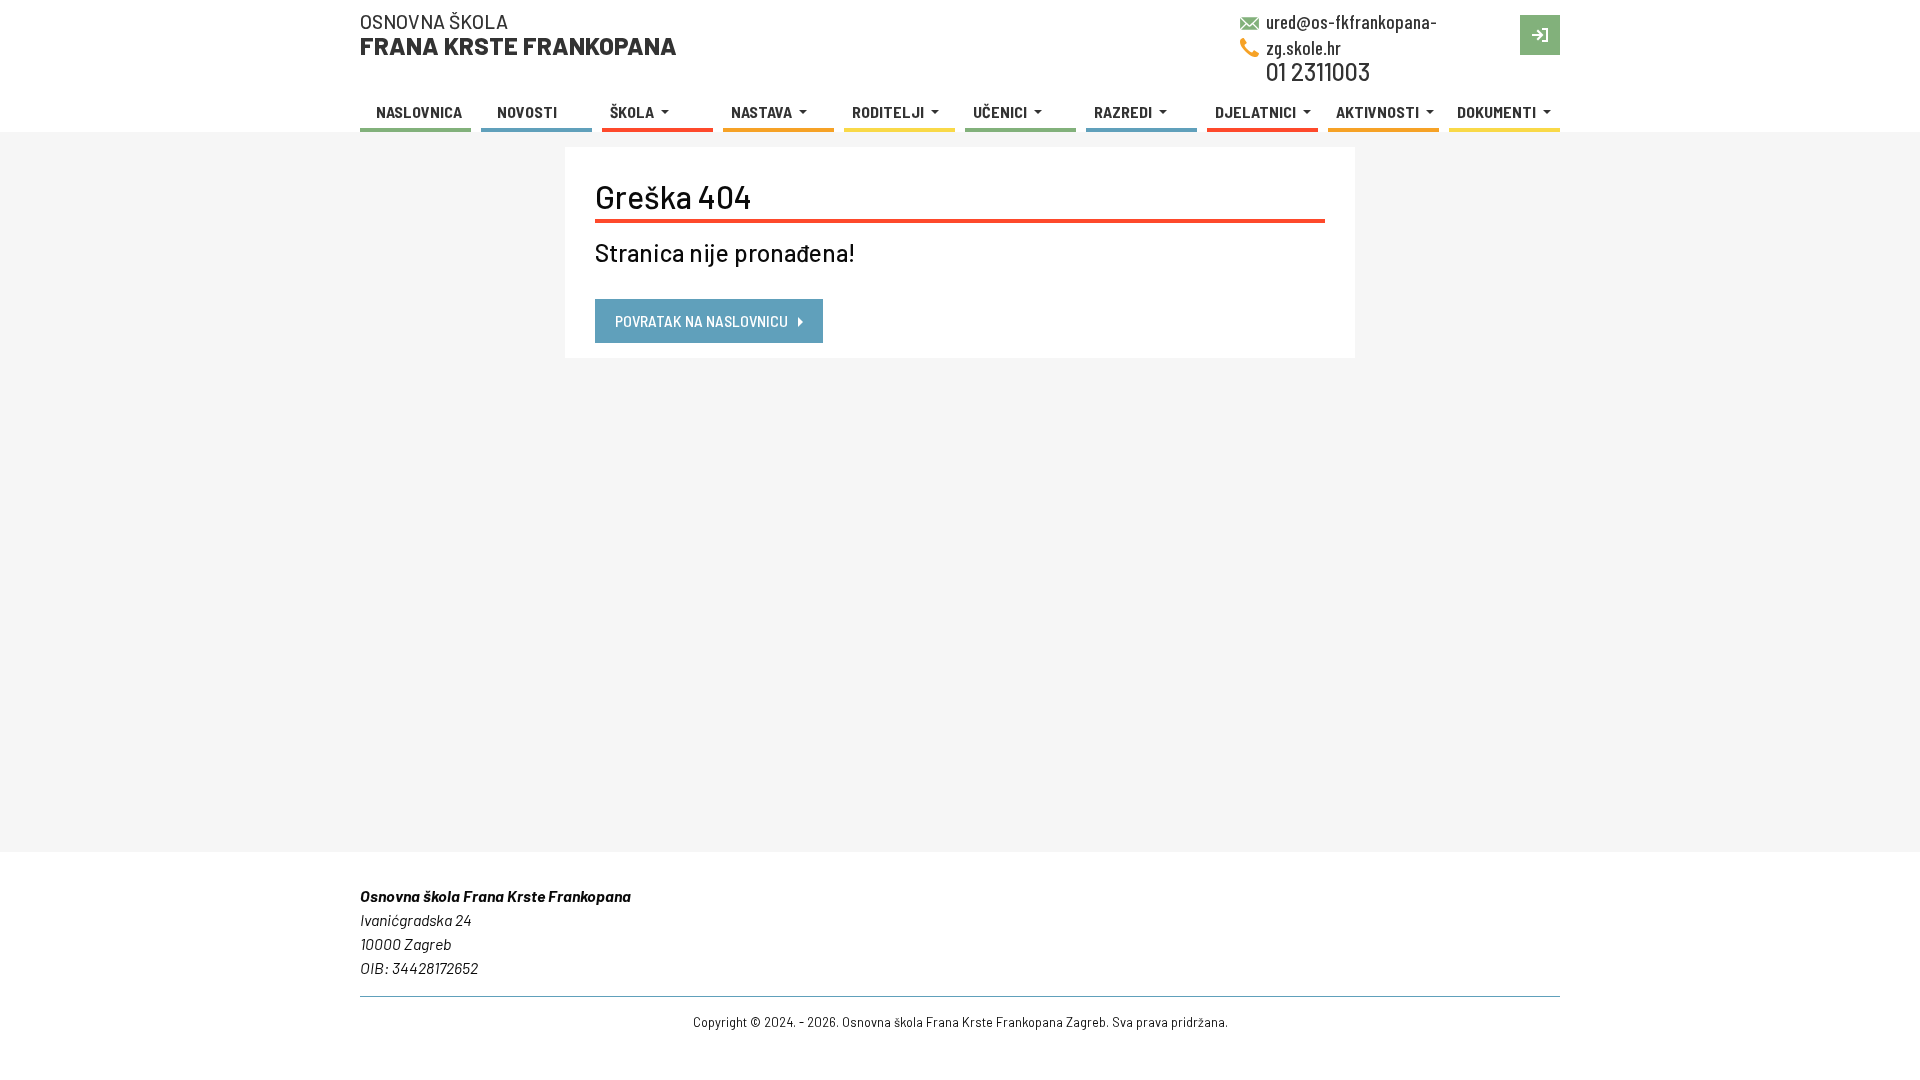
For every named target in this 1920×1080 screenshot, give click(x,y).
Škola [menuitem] (633, 111)
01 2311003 (1318, 71)
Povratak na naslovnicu (701, 320)
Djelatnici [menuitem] (1257, 111)
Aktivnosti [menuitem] (1379, 111)
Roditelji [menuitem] (889, 111)
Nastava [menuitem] (763, 111)
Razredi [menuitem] (1124, 111)
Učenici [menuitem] (1001, 111)
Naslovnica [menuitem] (419, 111)
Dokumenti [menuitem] (1498, 111)
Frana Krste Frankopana (518, 34)
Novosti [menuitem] (527, 111)
